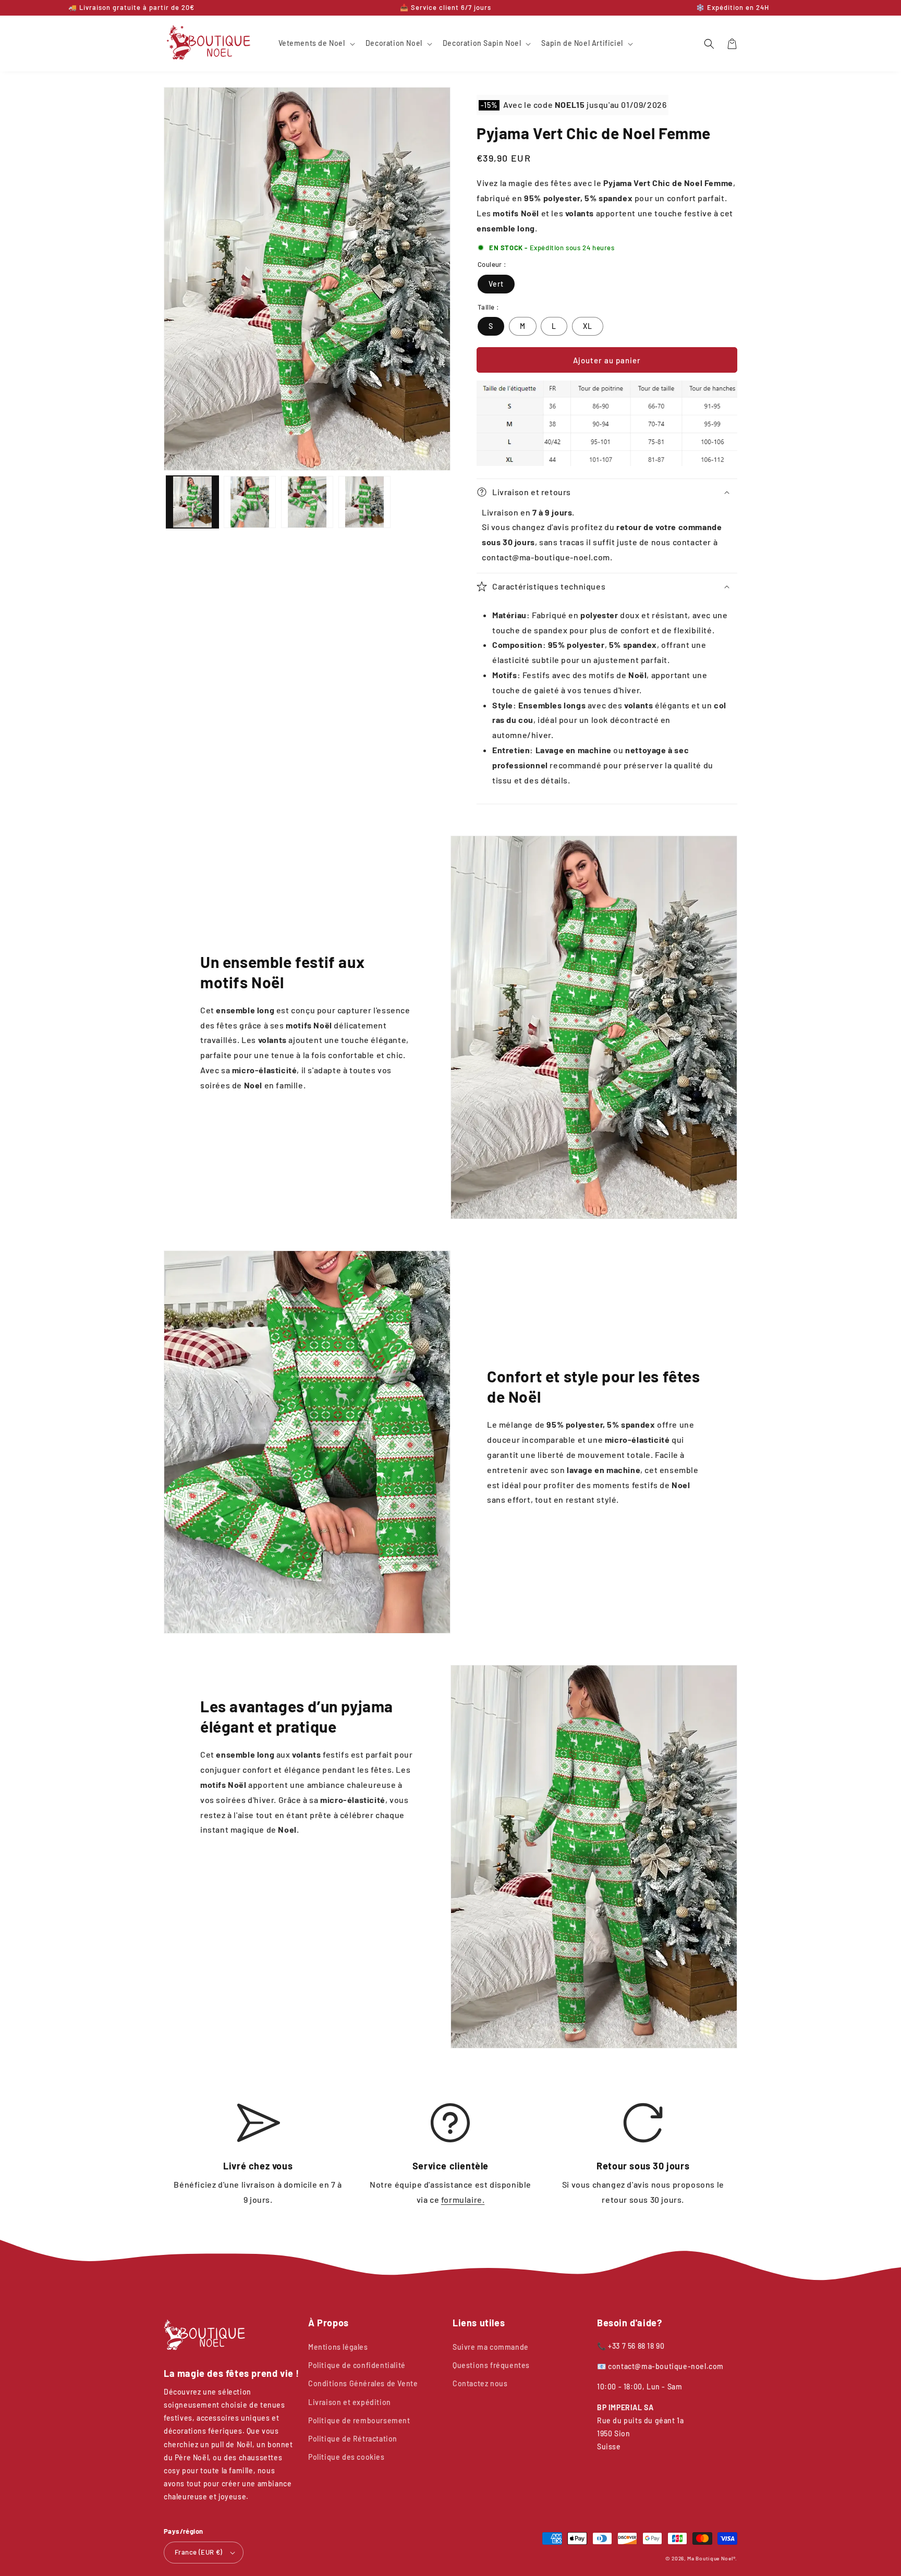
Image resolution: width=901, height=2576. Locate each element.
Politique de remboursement (359, 2420)
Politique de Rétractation (353, 2439)
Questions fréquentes (491, 2365)
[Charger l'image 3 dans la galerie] (307, 502)
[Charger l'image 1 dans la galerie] (192, 502)
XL (588, 326)
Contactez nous (480, 2383)
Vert (496, 284)
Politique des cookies (346, 2457)
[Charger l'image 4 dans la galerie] (364, 502)
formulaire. (463, 2199)
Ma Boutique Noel (710, 2558)
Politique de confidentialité (357, 2365)
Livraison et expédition (350, 2402)
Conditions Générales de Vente (363, 2383)
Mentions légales (338, 2347)
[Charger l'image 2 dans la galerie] (250, 502)
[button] (316, 43)
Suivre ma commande (491, 2347)
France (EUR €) (199, 2552)
